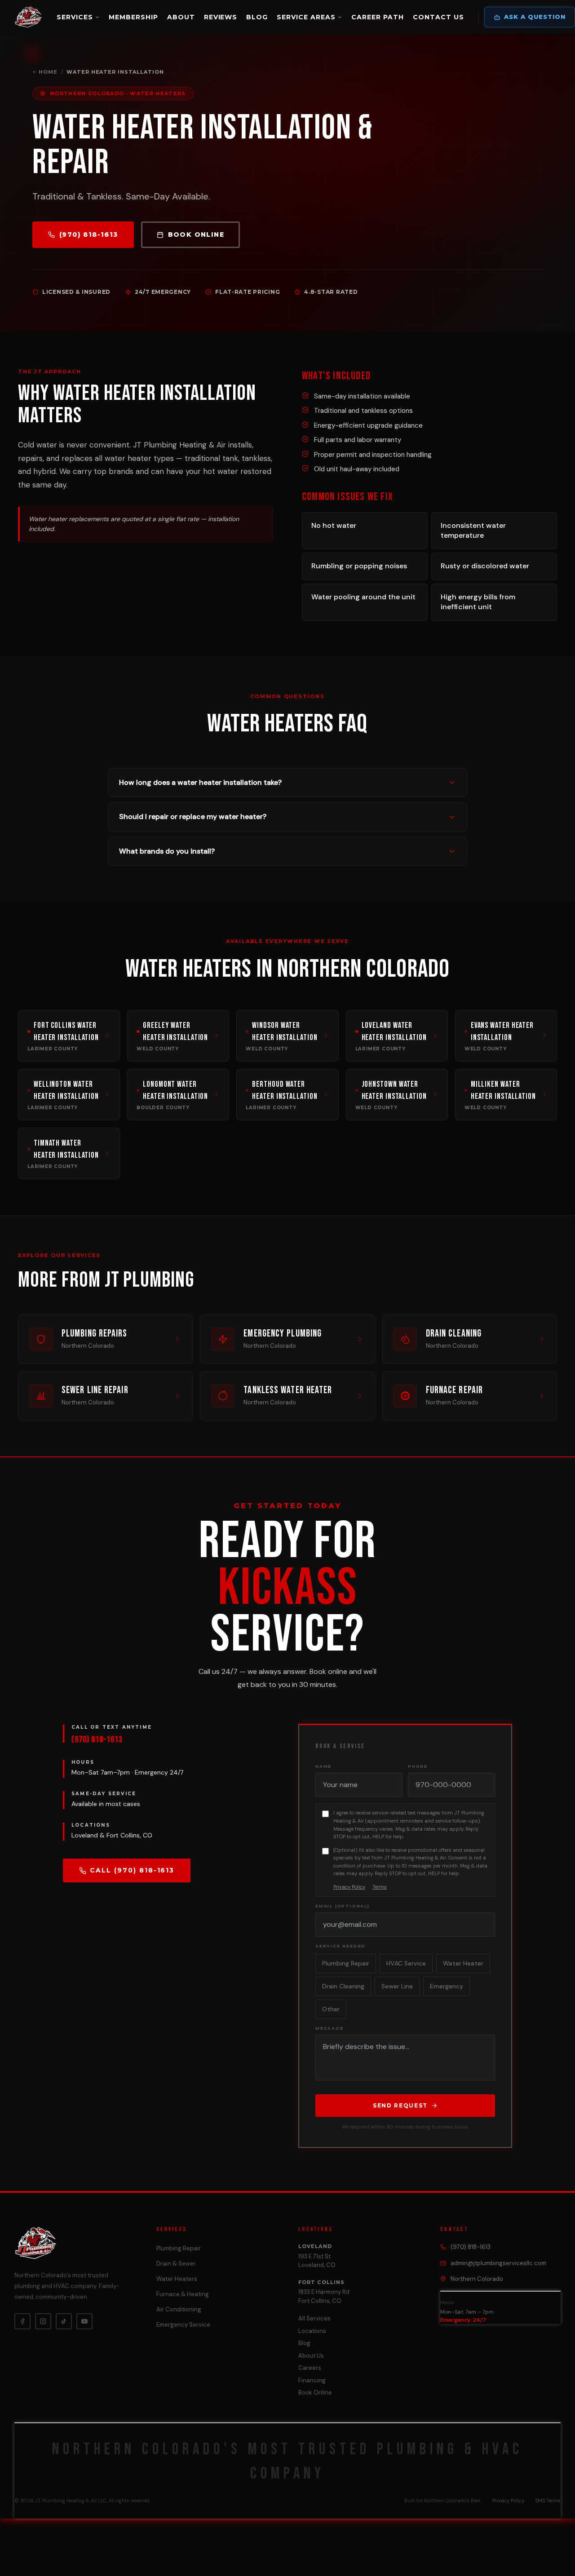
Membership (133, 17)
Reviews (221, 17)
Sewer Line (397, 1986)
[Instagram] (43, 2321)
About (181, 17)
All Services (314, 2318)
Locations (312, 2331)
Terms (380, 1887)
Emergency (447, 1986)
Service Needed (341, 1946)
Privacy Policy (349, 1887)
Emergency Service (183, 2325)
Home (48, 72)
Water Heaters (177, 2279)
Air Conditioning (179, 2309)
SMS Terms (548, 2501)
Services (75, 17)
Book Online (196, 235)
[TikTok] (64, 2321)
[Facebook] (22, 2321)
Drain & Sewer (176, 2264)
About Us (311, 2356)
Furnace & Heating (183, 2294)
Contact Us (438, 17)
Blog (257, 17)
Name (323, 1766)
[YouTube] (84, 2321)
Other (331, 2009)
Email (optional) (343, 1906)
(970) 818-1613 (89, 235)
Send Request (400, 2105)
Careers (310, 2368)
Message (330, 2028)
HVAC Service (406, 1963)
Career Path (378, 17)
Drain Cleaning (343, 1986)
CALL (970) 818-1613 (132, 1870)
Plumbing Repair (346, 1963)
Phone (418, 1766)
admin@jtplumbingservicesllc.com (498, 2263)
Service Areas (306, 17)
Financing (312, 2380)
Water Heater (463, 1963)
